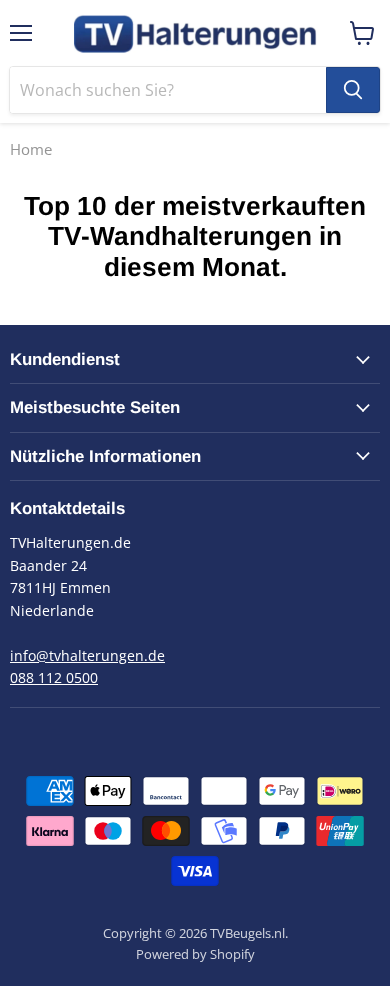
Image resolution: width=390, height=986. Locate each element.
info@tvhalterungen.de (87, 655)
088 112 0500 (54, 677)
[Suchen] (353, 90)
